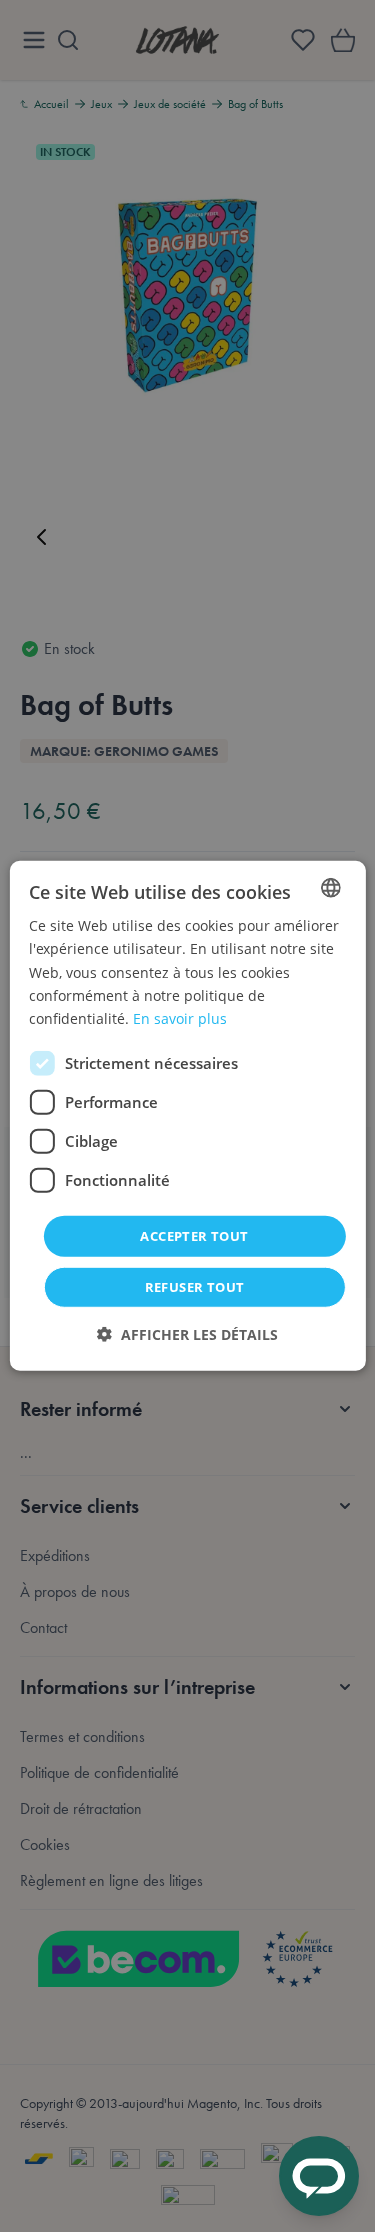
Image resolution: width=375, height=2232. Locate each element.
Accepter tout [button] (194, 1236)
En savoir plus (180, 1018)
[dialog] (187, 1116)
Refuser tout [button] (195, 1287)
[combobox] (331, 888)
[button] (187, 1334)
